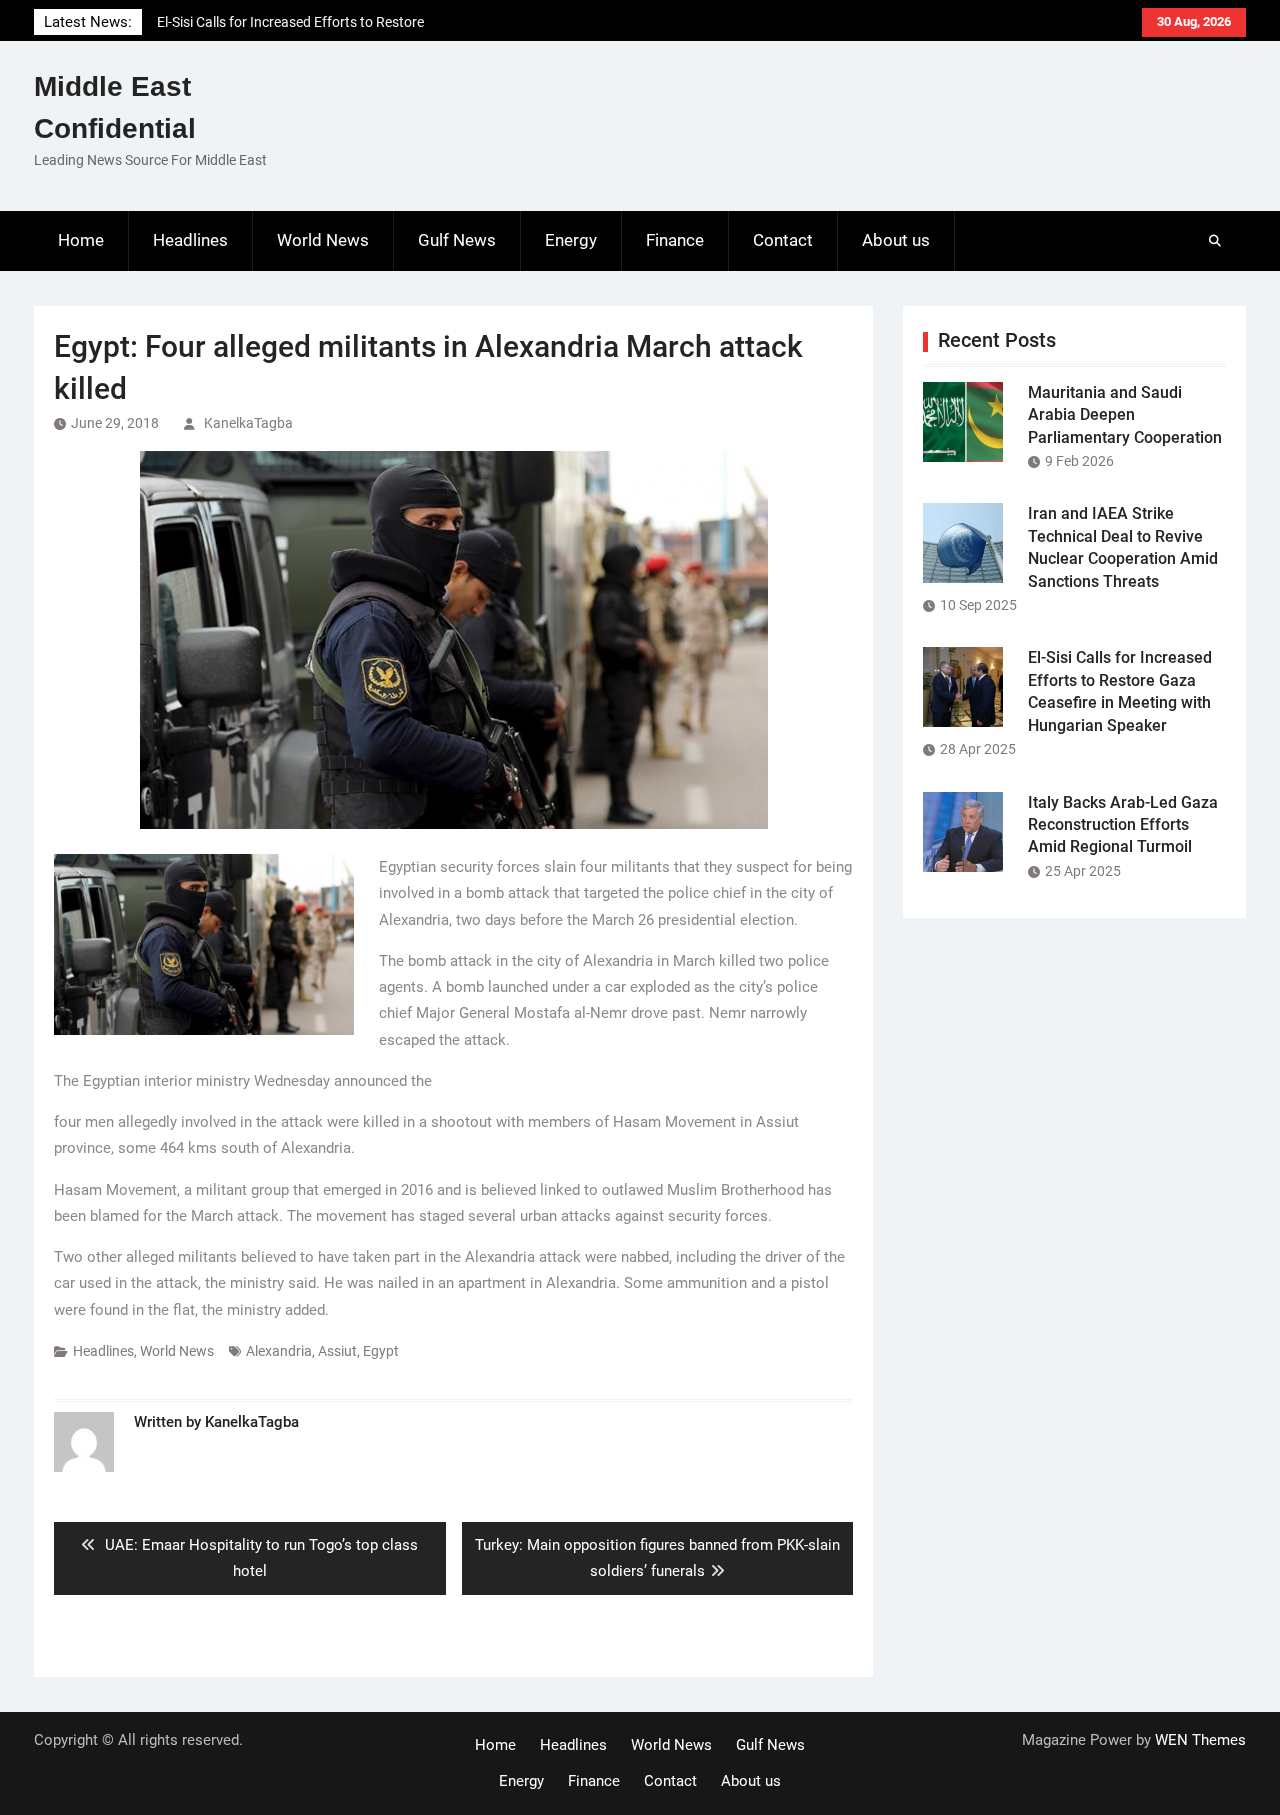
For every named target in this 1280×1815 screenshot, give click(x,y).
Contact (783, 240)
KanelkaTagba (248, 423)
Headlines (190, 240)
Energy (571, 240)
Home (81, 240)
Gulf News (457, 240)
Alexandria (279, 1351)
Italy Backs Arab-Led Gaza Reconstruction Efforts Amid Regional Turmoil (1123, 825)
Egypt (381, 1351)
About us (896, 240)
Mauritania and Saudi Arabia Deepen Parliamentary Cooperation (1125, 415)
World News (323, 240)
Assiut (337, 1351)
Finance (675, 240)
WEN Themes (1200, 1740)
